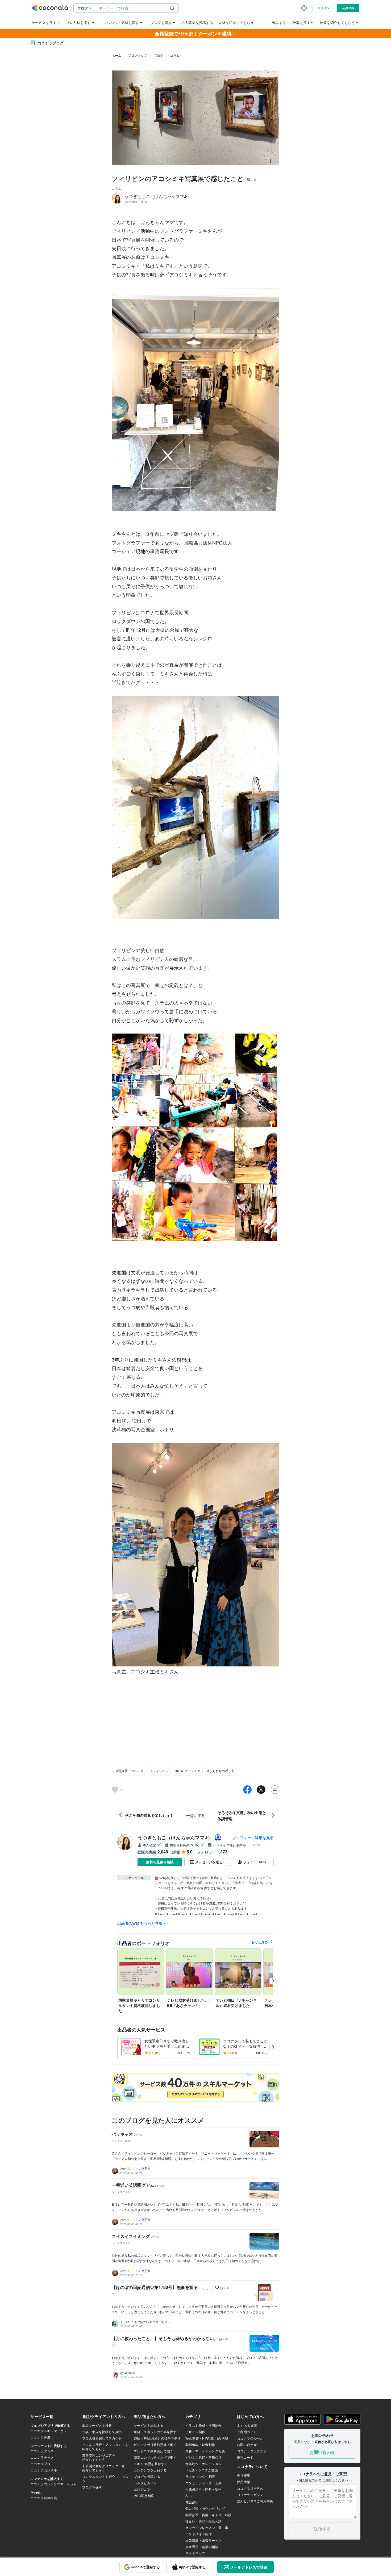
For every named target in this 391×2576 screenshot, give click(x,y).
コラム (175, 55)
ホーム (117, 55)
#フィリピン (159, 1771)
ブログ (159, 55)
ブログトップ (138, 55)
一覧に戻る (195, 1815)
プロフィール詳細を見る (253, 1837)
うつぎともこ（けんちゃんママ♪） (175, 1837)
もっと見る (260, 1942)
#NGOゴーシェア (188, 1771)
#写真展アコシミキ (130, 1771)
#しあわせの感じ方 (221, 1771)
